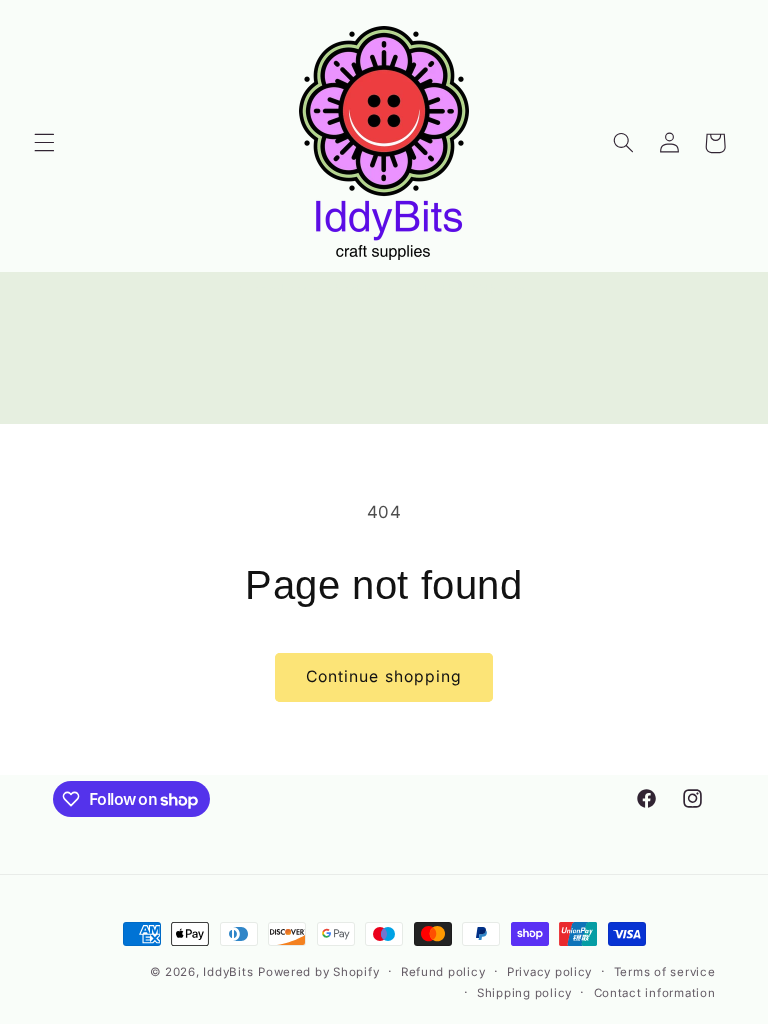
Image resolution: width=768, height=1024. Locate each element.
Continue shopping (384, 676)
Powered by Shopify (318, 972)
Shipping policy (524, 993)
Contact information (655, 993)
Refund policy (443, 972)
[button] (44, 143)
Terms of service (665, 972)
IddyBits (228, 972)
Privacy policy (549, 972)
